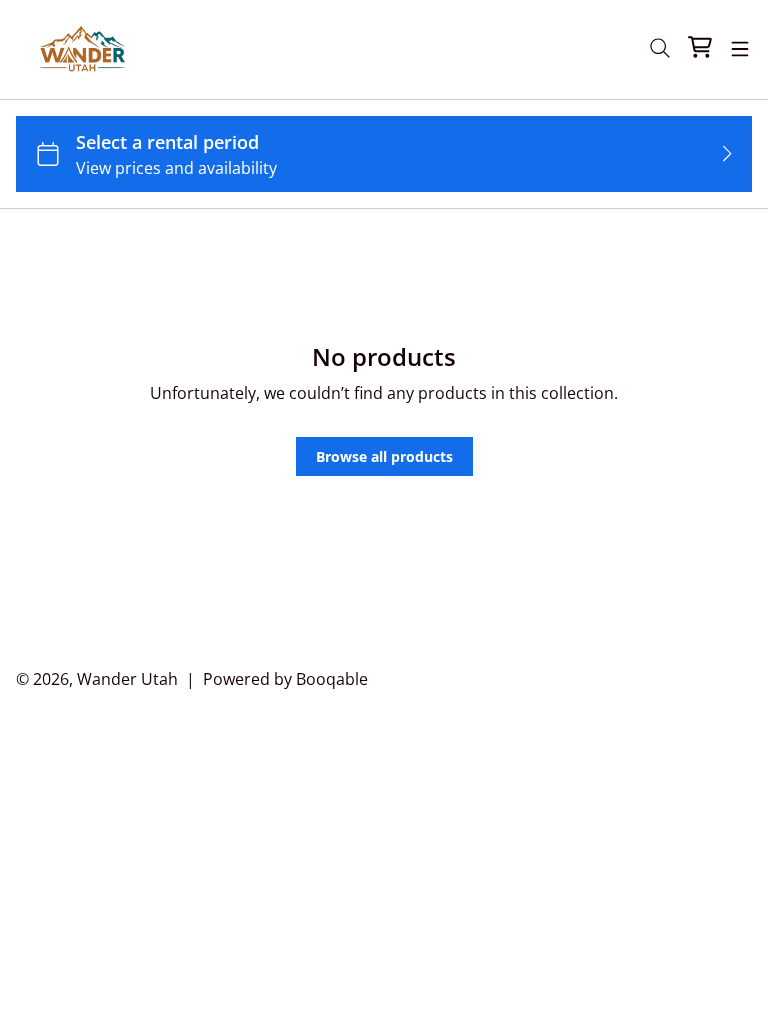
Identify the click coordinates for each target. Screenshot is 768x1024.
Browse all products (384, 456)
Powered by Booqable (285, 679)
